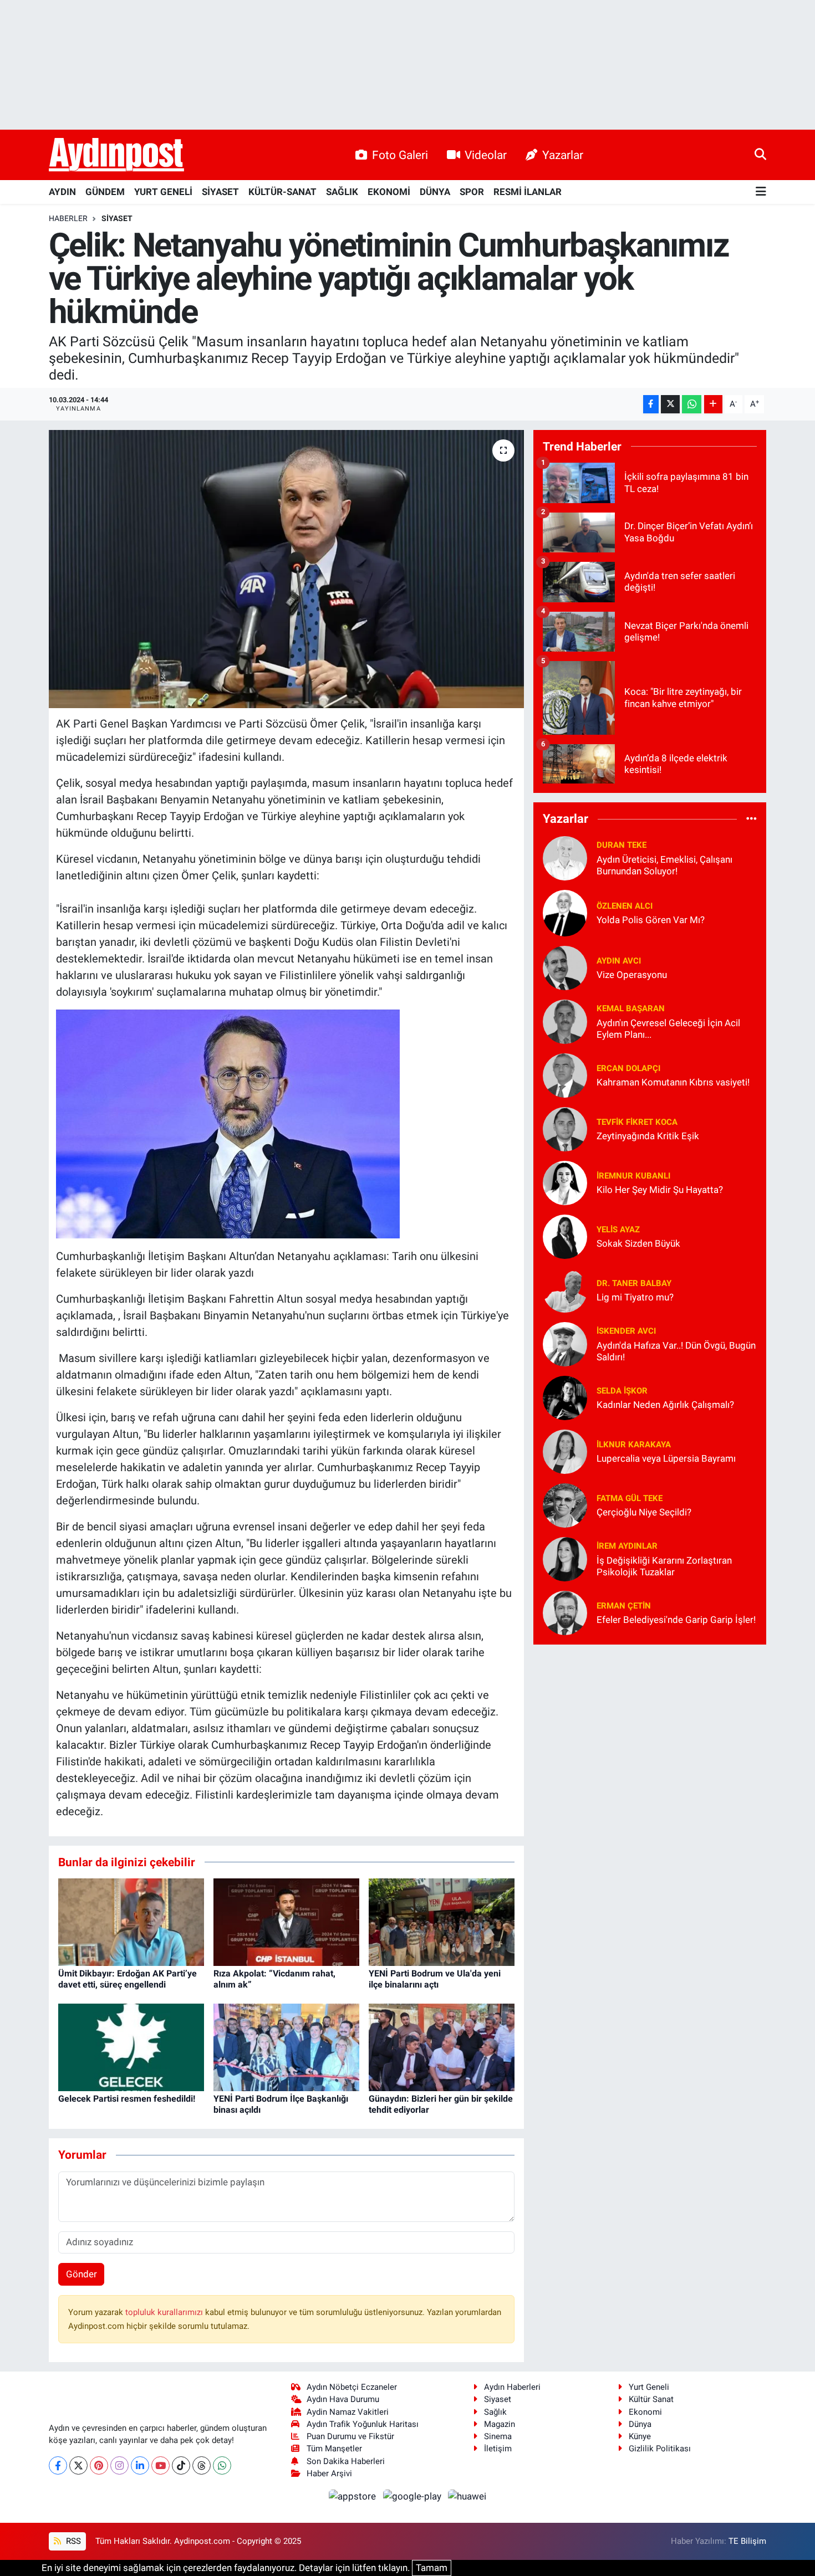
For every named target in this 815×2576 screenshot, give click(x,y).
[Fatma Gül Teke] (565, 1504)
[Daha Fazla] (713, 404)
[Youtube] (161, 2465)
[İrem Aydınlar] (565, 1558)
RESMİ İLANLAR (528, 192)
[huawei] (467, 2496)
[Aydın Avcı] (565, 967)
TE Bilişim (747, 2541)
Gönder (81, 2274)
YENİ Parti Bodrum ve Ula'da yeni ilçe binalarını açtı (435, 1979)
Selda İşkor (622, 1391)
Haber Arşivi (329, 2473)
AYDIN (62, 192)
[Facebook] (58, 2465)
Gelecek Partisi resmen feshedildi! (127, 2099)
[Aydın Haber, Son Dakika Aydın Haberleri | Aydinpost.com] (116, 155)
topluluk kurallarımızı (165, 2312)
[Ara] (760, 155)
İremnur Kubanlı (633, 1176)
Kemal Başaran (631, 1008)
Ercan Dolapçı (628, 1068)
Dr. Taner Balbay (634, 1283)
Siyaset (498, 2399)
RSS (72, 2541)
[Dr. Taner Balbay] (565, 1289)
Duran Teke (622, 845)
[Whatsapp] (222, 2465)
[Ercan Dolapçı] (565, 1074)
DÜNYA (435, 192)
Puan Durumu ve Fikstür (350, 2436)
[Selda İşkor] (565, 1397)
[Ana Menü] (761, 192)
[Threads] (202, 2465)
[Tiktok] (181, 2465)
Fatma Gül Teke (630, 1498)
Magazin (500, 2424)
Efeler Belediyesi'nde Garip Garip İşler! (676, 1620)
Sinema (498, 2436)
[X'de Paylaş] (670, 404)
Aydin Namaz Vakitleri (348, 2412)
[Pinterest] (99, 2465)
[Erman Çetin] (565, 1612)
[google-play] (413, 2496)
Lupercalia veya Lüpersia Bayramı (666, 1458)
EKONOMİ (389, 192)
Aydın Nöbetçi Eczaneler (352, 2387)
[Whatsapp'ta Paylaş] (692, 404)
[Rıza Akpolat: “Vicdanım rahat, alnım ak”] (286, 1922)
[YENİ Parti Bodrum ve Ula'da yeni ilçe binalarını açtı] (442, 1922)
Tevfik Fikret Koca (637, 1122)
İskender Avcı (626, 1331)
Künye (640, 2436)
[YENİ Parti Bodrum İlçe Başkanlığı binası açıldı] (286, 2047)
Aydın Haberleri (512, 2387)
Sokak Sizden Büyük (638, 1243)
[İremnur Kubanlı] (565, 1182)
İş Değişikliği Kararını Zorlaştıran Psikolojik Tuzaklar (664, 1566)
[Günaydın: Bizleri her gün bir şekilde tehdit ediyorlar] (442, 2047)
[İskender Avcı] (565, 1343)
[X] (78, 2465)
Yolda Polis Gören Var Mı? (651, 920)
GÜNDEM (105, 192)
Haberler (68, 218)
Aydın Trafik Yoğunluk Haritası (363, 2424)
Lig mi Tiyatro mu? (635, 1297)
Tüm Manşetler (334, 2449)
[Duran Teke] (565, 857)
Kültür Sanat (651, 2399)
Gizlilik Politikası (660, 2449)
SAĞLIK (342, 192)
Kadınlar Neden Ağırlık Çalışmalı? (665, 1405)
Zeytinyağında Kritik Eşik (648, 1136)
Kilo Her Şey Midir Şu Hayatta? (660, 1190)
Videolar (486, 155)
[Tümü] (752, 819)
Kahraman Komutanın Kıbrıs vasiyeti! (673, 1082)
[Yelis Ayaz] (565, 1236)
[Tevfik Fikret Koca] (565, 1128)
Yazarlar (563, 155)
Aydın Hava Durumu (343, 2399)
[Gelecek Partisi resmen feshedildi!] (131, 2047)
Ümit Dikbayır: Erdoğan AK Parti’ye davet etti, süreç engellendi (128, 1979)
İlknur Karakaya (634, 1445)
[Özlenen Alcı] (565, 912)
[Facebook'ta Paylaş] (651, 404)
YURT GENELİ (163, 192)
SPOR (472, 192)
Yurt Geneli (649, 2387)
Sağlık (495, 2412)
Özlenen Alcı (625, 906)
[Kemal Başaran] (565, 1021)
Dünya (640, 2424)
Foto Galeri (400, 155)
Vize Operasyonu (632, 975)
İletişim (498, 2449)
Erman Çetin (624, 1606)
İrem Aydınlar (627, 1546)
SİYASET (220, 192)
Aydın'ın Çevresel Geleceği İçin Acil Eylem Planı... (668, 1029)
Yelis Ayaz (618, 1230)
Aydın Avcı (619, 961)
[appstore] (354, 2496)
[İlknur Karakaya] (565, 1451)
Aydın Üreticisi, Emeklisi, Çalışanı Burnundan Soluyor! (664, 865)
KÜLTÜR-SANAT (282, 192)
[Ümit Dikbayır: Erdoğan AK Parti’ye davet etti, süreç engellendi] (131, 1922)
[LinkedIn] (140, 2465)
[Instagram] (119, 2465)
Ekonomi (645, 2412)
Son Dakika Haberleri (346, 2461)
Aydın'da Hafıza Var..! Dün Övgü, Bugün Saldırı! (676, 1351)
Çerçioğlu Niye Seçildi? (644, 1512)
